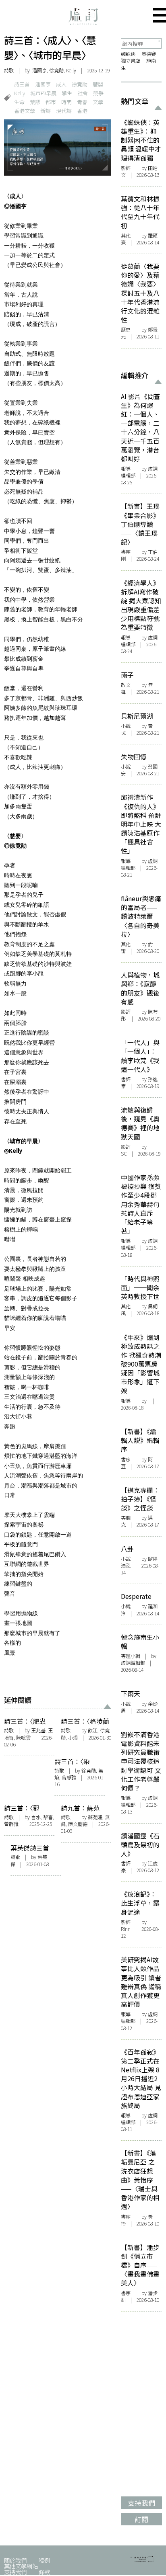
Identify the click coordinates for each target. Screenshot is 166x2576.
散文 (126, 685)
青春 (82, 102)
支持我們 (15, 2572)
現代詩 (64, 111)
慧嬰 (98, 84)
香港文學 (25, 111)
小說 (126, 726)
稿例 (44, 2560)
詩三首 (22, 84)
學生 (67, 93)
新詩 (46, 111)
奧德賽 (149, 54)
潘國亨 (43, 84)
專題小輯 (131, 1656)
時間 (66, 102)
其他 (126, 236)
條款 (44, 2572)
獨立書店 (131, 61)
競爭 (98, 93)
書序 (126, 552)
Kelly (20, 93)
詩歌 (9, 70)
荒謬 (35, 102)
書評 (126, 1079)
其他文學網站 (21, 2566)
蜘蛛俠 (128, 54)
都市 (51, 102)
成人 (61, 84)
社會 (83, 93)
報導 (126, 469)
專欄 (126, 1518)
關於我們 (15, 2560)
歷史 (126, 330)
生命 (19, 102)
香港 (82, 111)
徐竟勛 (80, 84)
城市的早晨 (43, 93)
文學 (98, 102)
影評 (126, 168)
